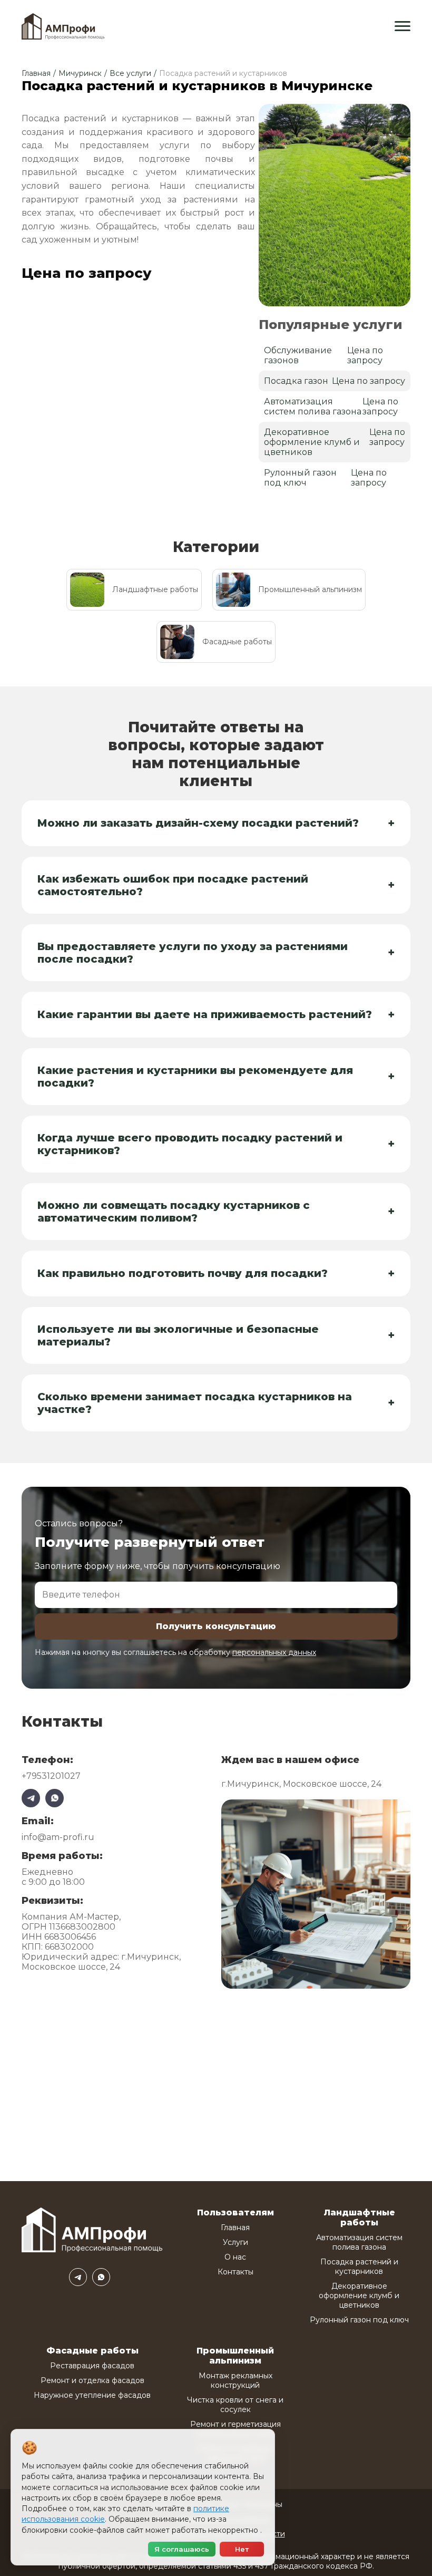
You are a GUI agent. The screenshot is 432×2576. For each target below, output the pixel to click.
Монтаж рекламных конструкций (235, 2380)
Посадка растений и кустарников (359, 2267)
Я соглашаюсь (182, 2549)
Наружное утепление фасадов (92, 2395)
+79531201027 (51, 1776)
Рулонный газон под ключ (359, 2320)
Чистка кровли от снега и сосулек (235, 2405)
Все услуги (130, 73)
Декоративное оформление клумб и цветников (359, 2296)
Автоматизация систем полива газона (359, 2242)
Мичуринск (80, 73)
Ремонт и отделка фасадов (92, 2380)
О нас (235, 2257)
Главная (36, 73)
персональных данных (274, 1652)
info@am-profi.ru (58, 1837)
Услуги (235, 2242)
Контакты (235, 2272)
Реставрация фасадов (92, 2366)
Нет (242, 2549)
